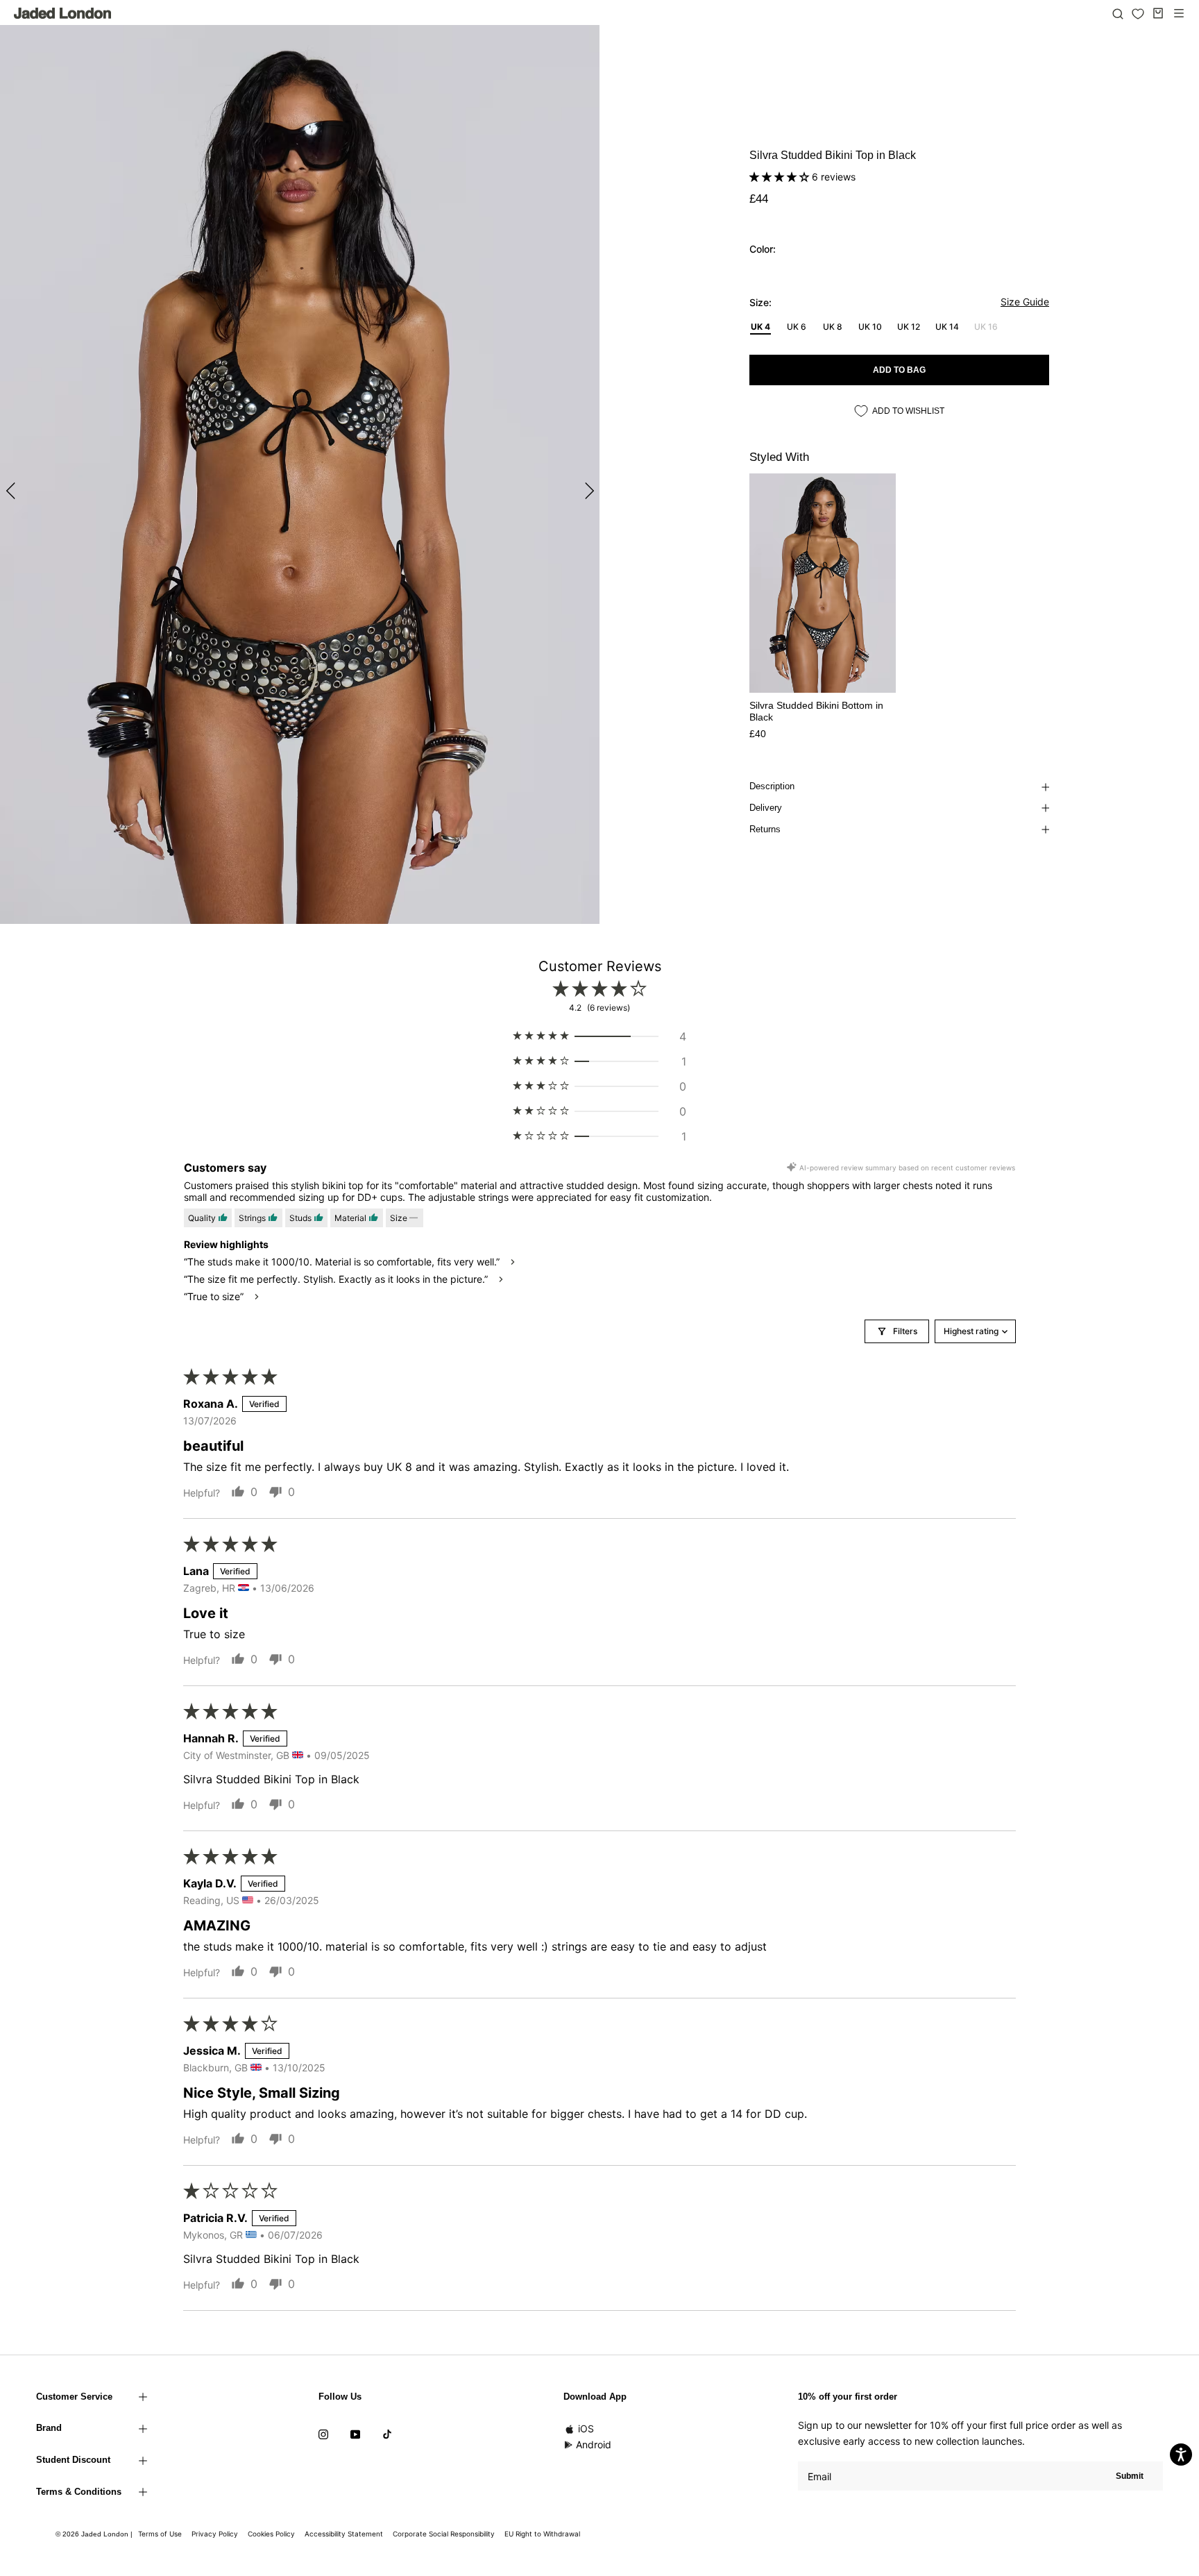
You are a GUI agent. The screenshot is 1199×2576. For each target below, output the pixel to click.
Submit (1130, 2476)
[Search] (1118, 13)
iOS (586, 2428)
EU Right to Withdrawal (542, 2534)
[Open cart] (1158, 13)
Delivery (766, 808)
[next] (587, 490)
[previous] (12, 490)
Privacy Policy (215, 2534)
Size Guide (1025, 302)
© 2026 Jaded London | (95, 2534)
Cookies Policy (271, 2534)
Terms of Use (160, 2534)
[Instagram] (323, 2433)
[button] (781, 177)
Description (772, 786)
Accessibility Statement (344, 2534)
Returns (765, 829)
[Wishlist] (1138, 14)
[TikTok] (387, 2433)
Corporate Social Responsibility (444, 2534)
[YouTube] (355, 2433)
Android (594, 2444)
